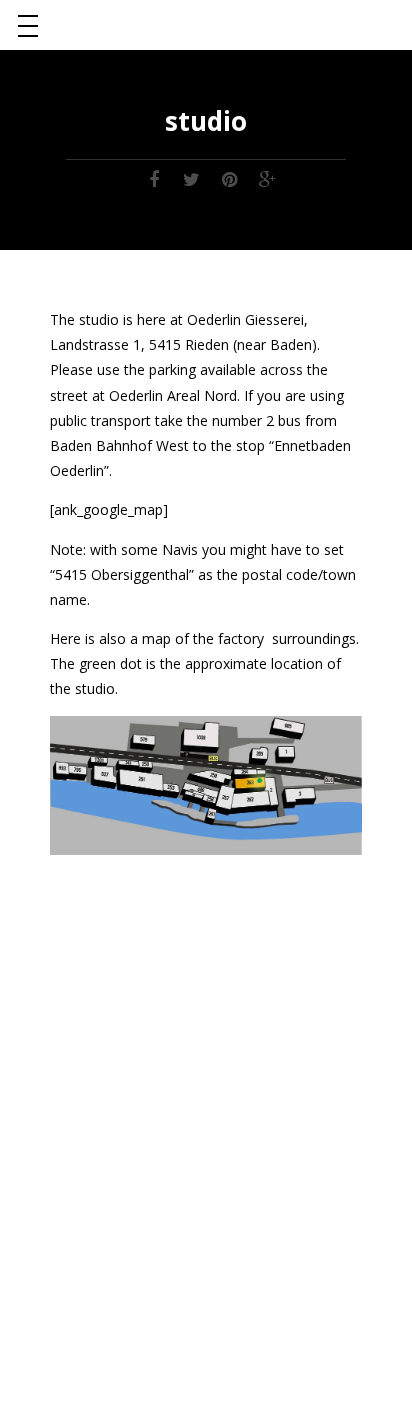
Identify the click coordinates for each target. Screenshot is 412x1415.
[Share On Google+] (268, 178)
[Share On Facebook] (154, 178)
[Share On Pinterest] (230, 178)
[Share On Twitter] (192, 178)
